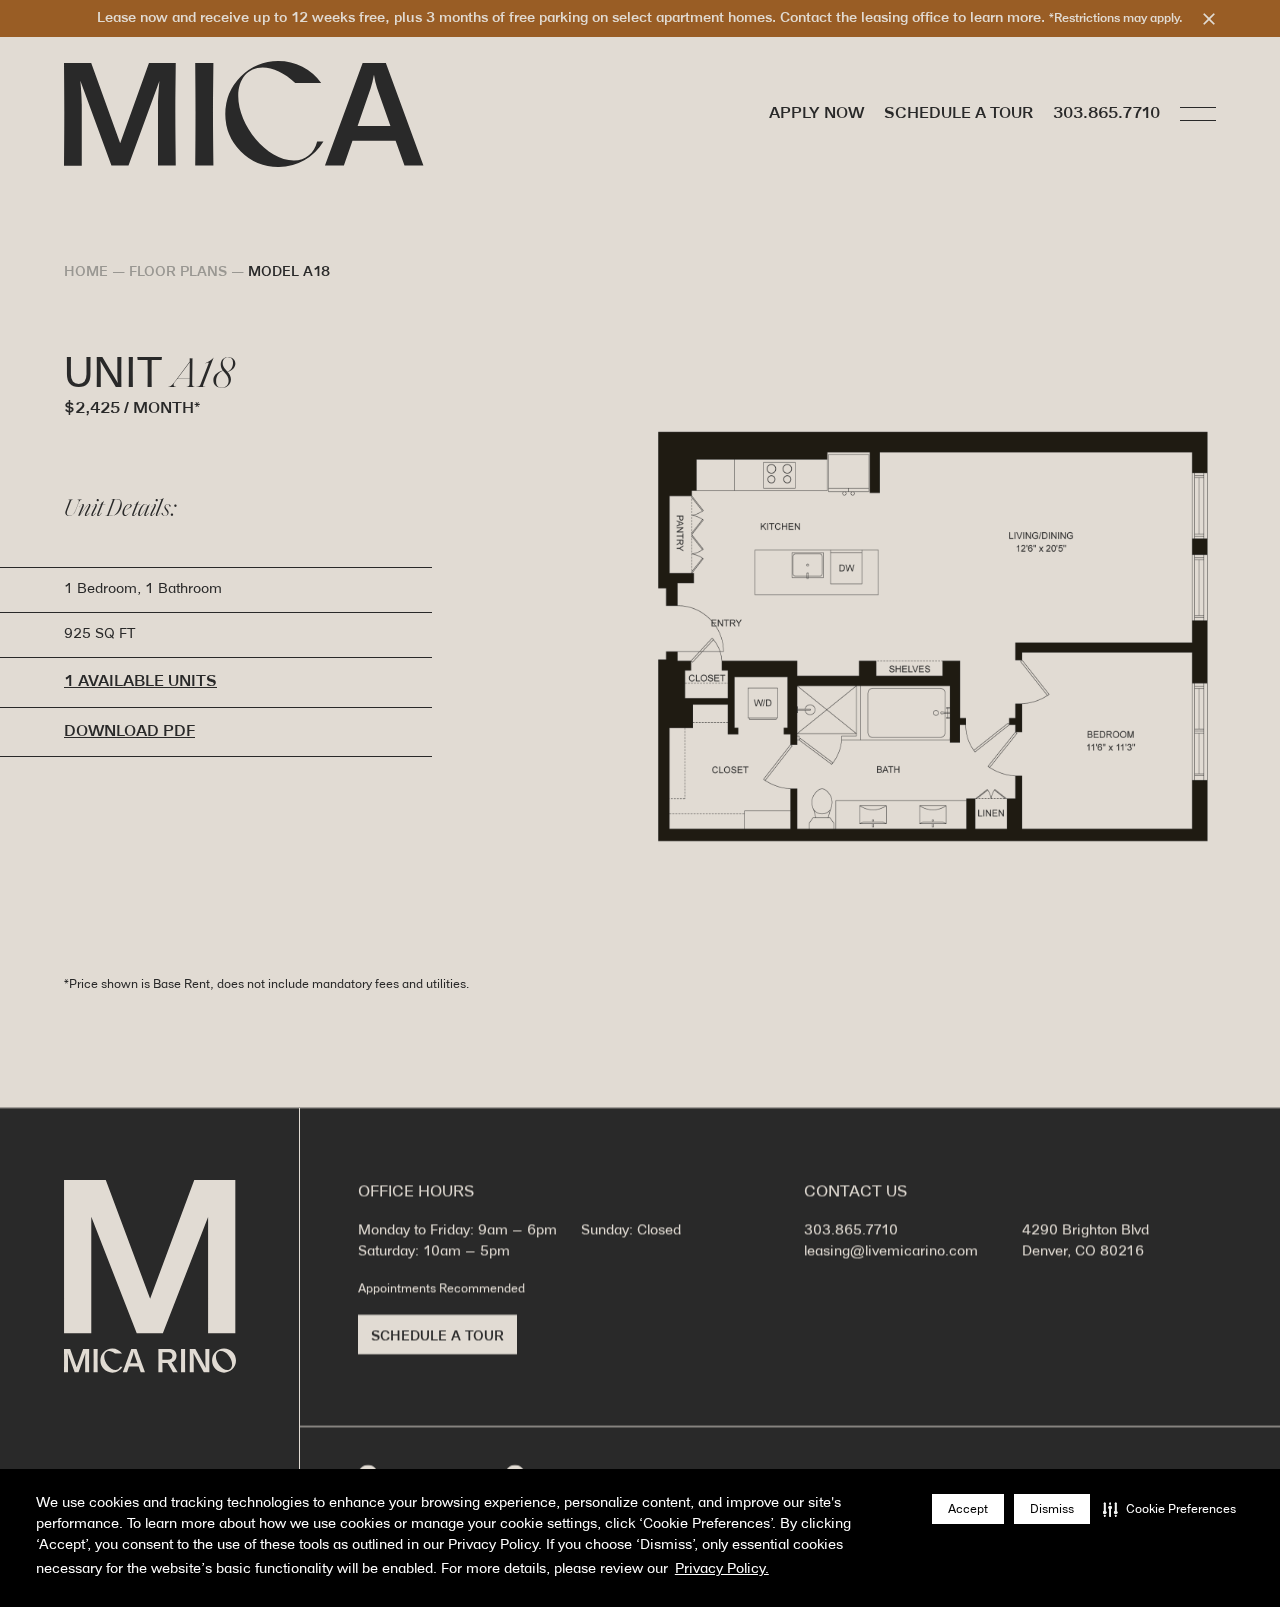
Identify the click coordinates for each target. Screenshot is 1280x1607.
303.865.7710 (1106, 114)
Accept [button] (968, 1509)
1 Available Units (140, 681)
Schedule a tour (958, 113)
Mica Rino (150, 1276)
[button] (1169, 1509)
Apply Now (816, 113)
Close (1209, 19)
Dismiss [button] (1052, 1509)
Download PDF (129, 731)
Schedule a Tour (437, 1336)
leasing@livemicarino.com (891, 1251)
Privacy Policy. (722, 1569)
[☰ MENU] (1198, 114)
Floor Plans (178, 272)
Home (86, 272)
